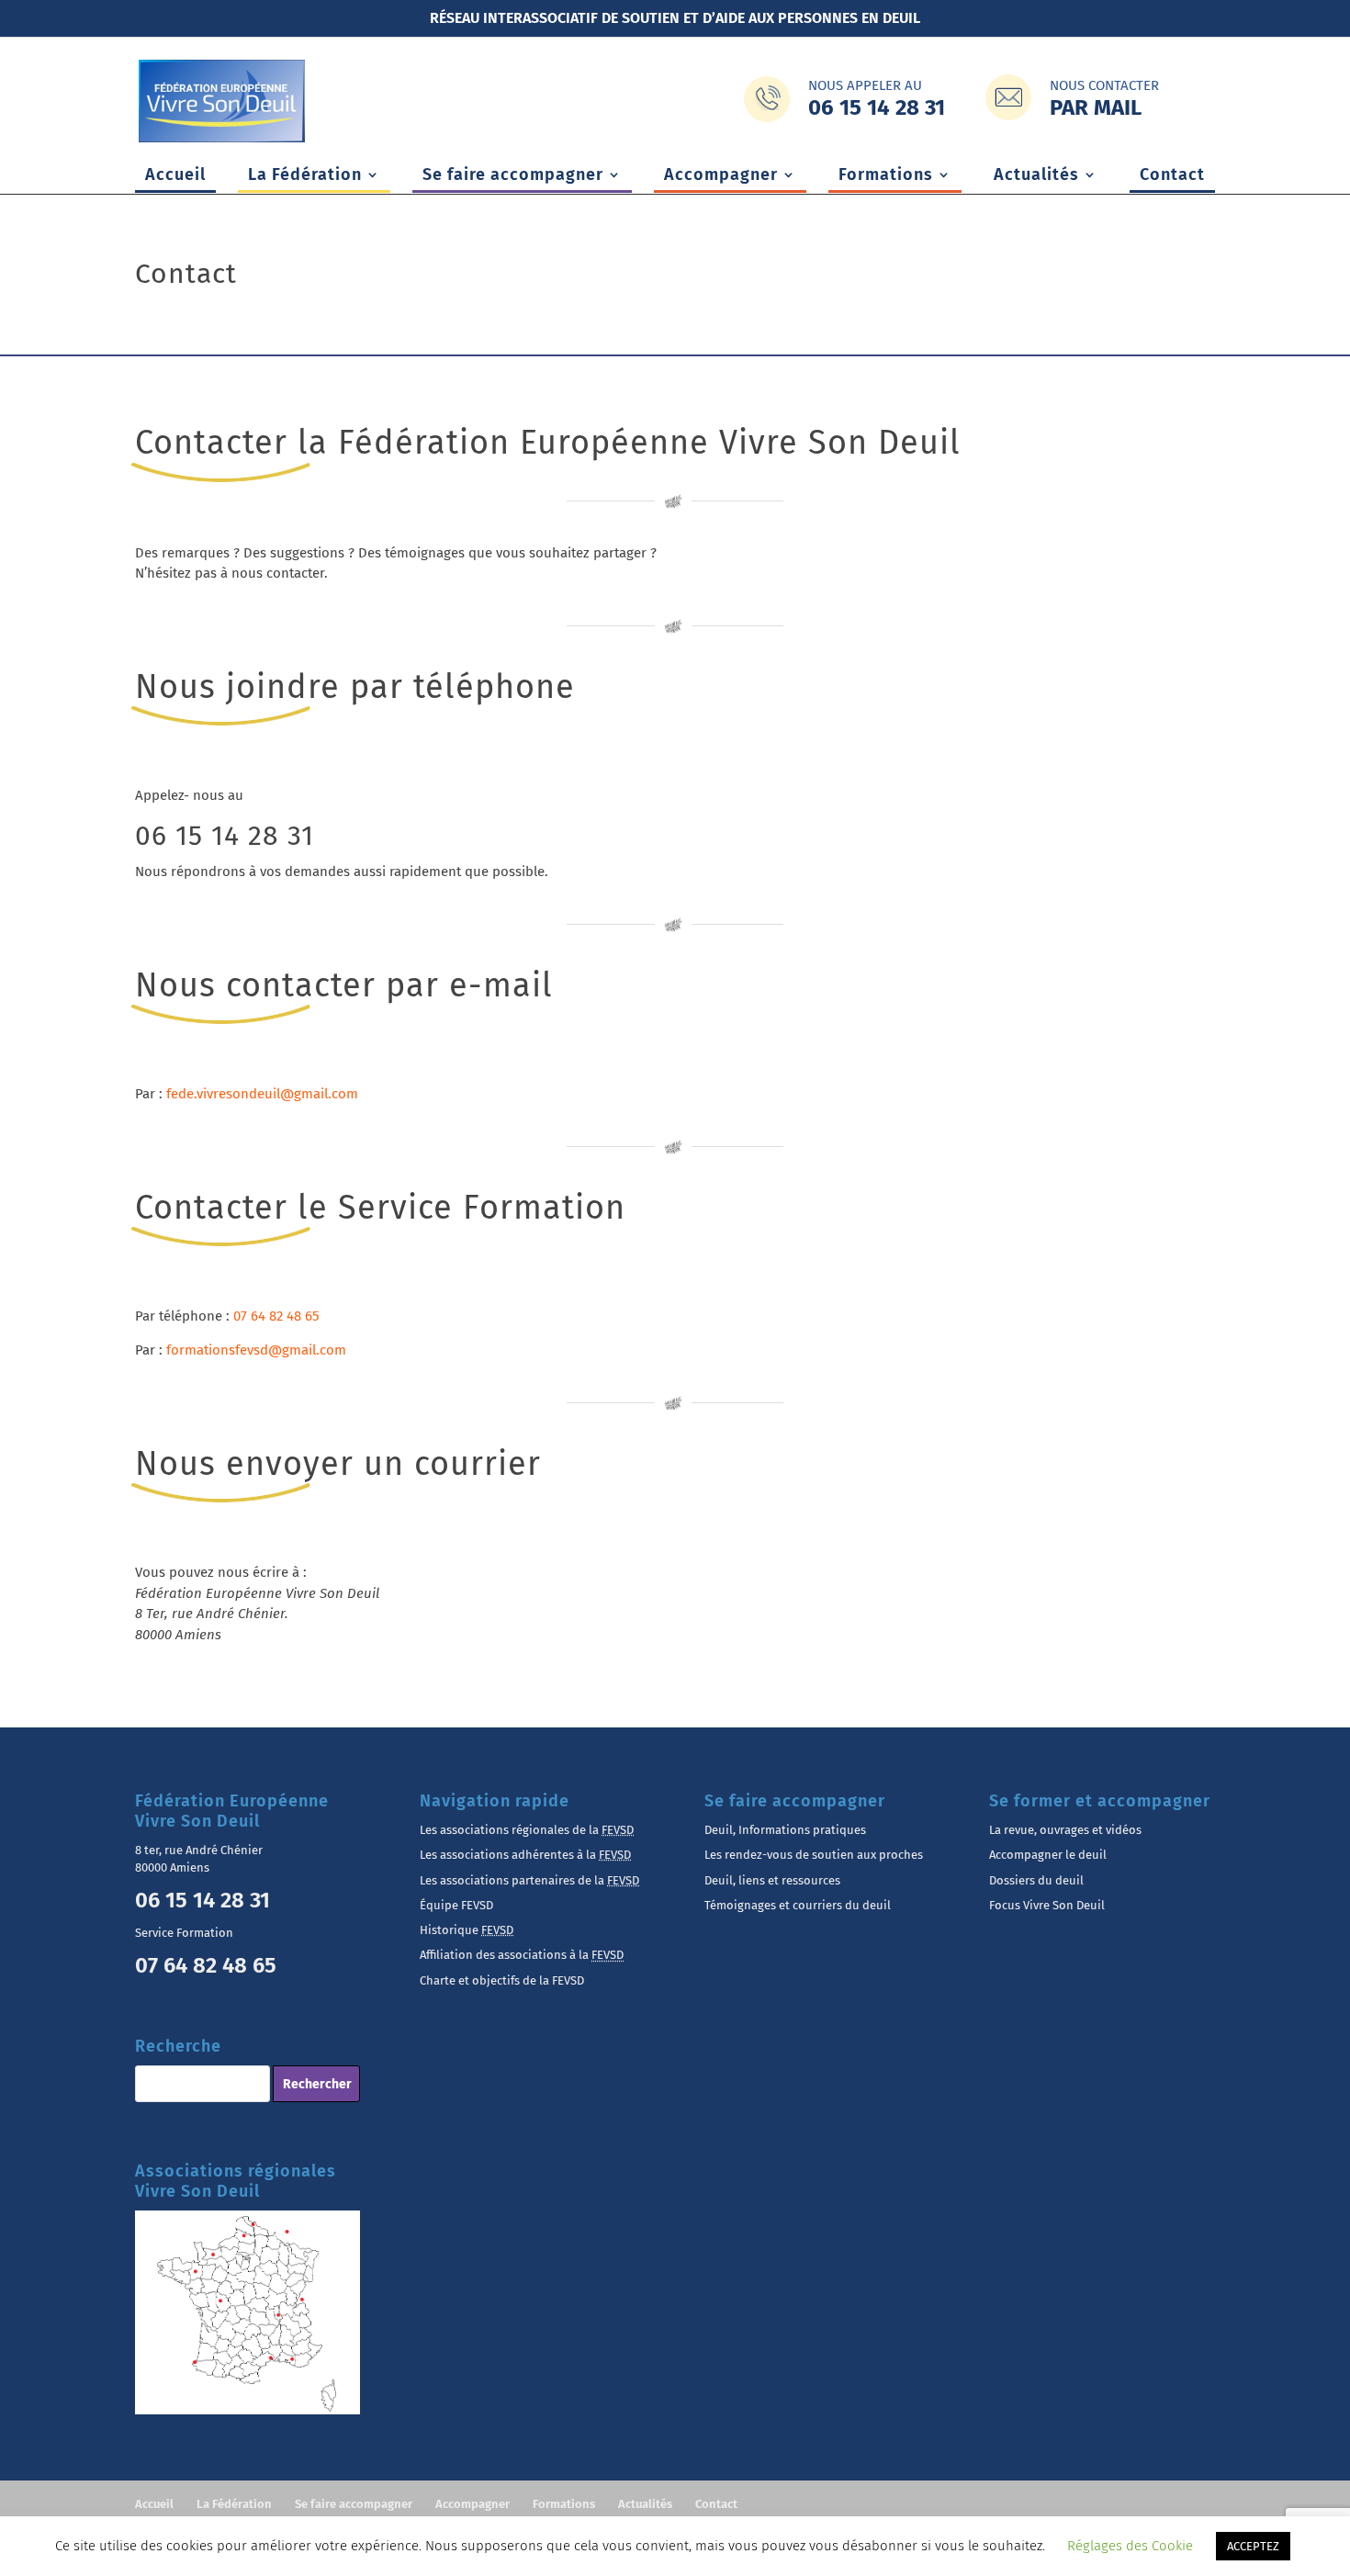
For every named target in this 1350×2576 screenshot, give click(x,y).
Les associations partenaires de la (529, 1880)
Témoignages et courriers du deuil (798, 1905)
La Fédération (305, 176)
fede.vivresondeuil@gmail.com (262, 1094)
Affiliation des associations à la (522, 1955)
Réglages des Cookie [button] (1130, 2546)
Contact (1172, 176)
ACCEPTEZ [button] (1253, 2546)
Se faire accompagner (513, 176)
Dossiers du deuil (1036, 1880)
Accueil (175, 176)
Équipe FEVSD (456, 1905)
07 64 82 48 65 (276, 1316)
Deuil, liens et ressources (772, 1880)
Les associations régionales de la (527, 1830)
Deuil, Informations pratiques (785, 1830)
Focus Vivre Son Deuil (1047, 1905)
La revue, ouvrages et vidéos (1065, 1830)
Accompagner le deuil (1048, 1855)
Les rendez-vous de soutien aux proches (814, 1855)
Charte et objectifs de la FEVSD (502, 1980)
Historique (467, 1930)
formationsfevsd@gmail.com (256, 1350)
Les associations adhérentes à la (525, 1855)
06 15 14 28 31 (225, 836)
